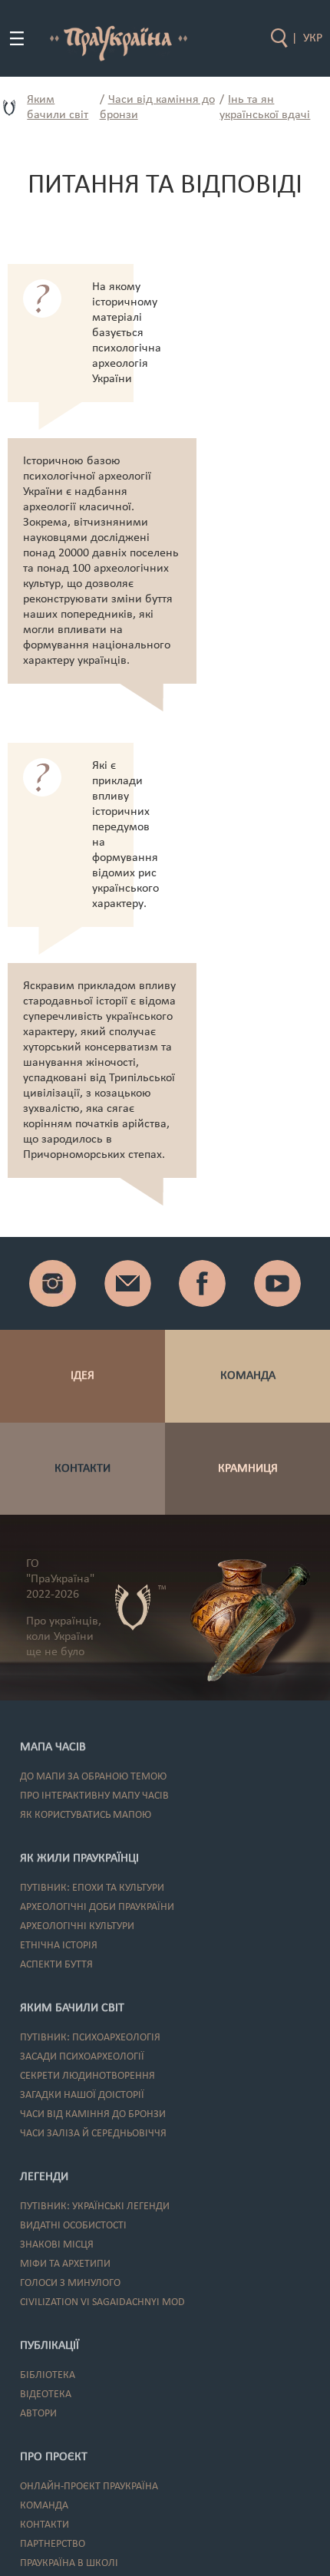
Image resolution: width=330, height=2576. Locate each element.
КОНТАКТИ (82, 1469)
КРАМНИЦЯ (248, 1469)
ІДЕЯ (82, 1376)
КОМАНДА (248, 1376)
